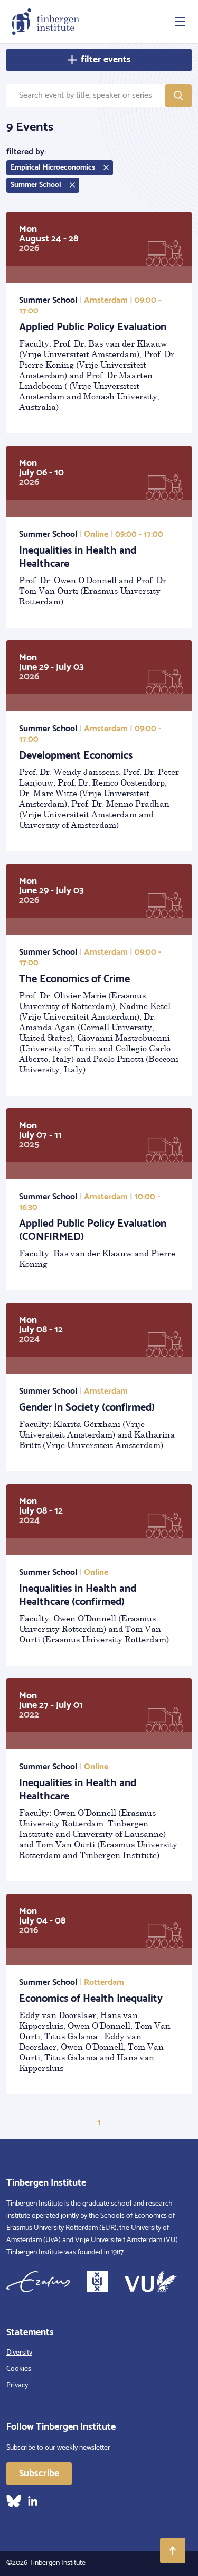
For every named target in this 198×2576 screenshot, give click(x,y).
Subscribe (39, 2474)
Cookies (19, 2369)
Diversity (19, 2353)
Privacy (17, 2386)
